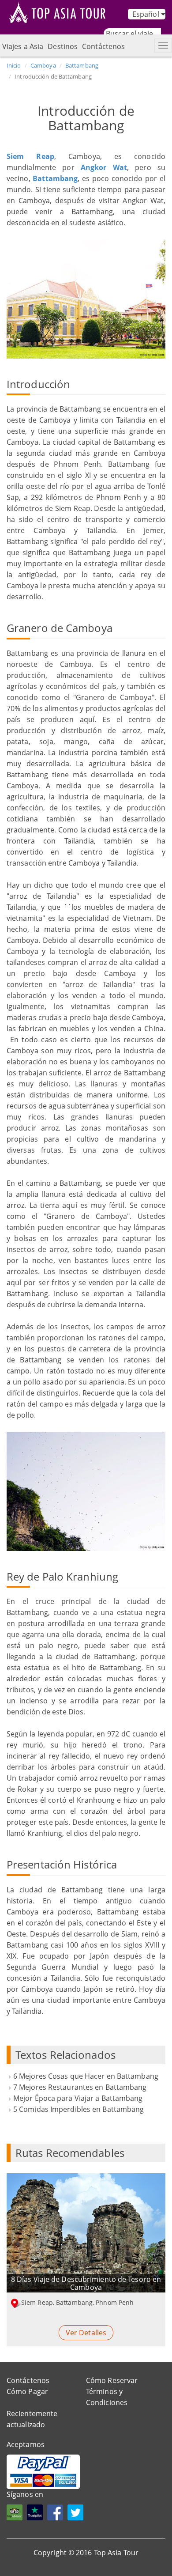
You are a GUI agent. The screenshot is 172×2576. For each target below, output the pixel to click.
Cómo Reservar (112, 2380)
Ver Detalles (86, 2333)
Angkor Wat (104, 167)
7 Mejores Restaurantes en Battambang (80, 2087)
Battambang (82, 65)
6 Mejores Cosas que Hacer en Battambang (86, 2076)
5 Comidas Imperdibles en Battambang (79, 2109)
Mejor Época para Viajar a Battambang (78, 2098)
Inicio (14, 65)
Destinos (63, 46)
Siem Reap (30, 156)
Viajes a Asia (23, 46)
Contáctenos (103, 46)
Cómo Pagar (27, 2391)
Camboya (43, 65)
